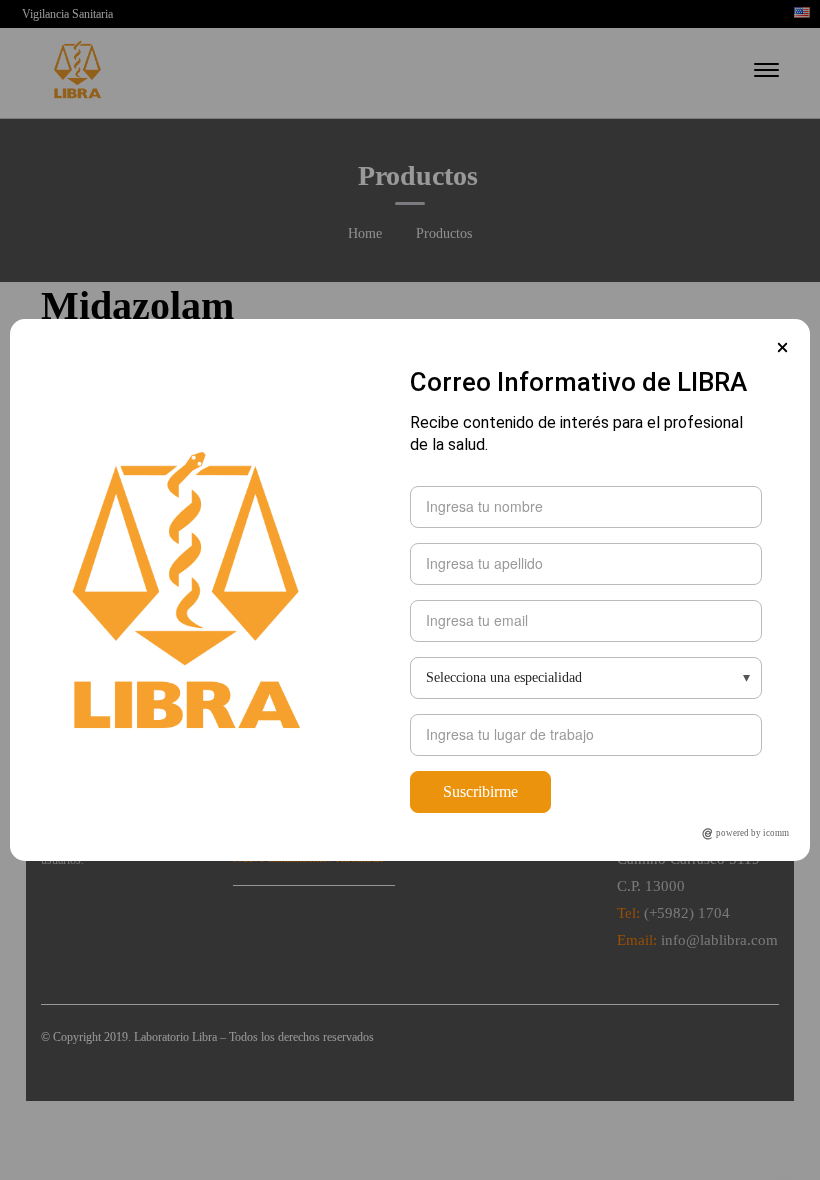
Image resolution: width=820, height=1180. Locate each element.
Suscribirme (480, 791)
